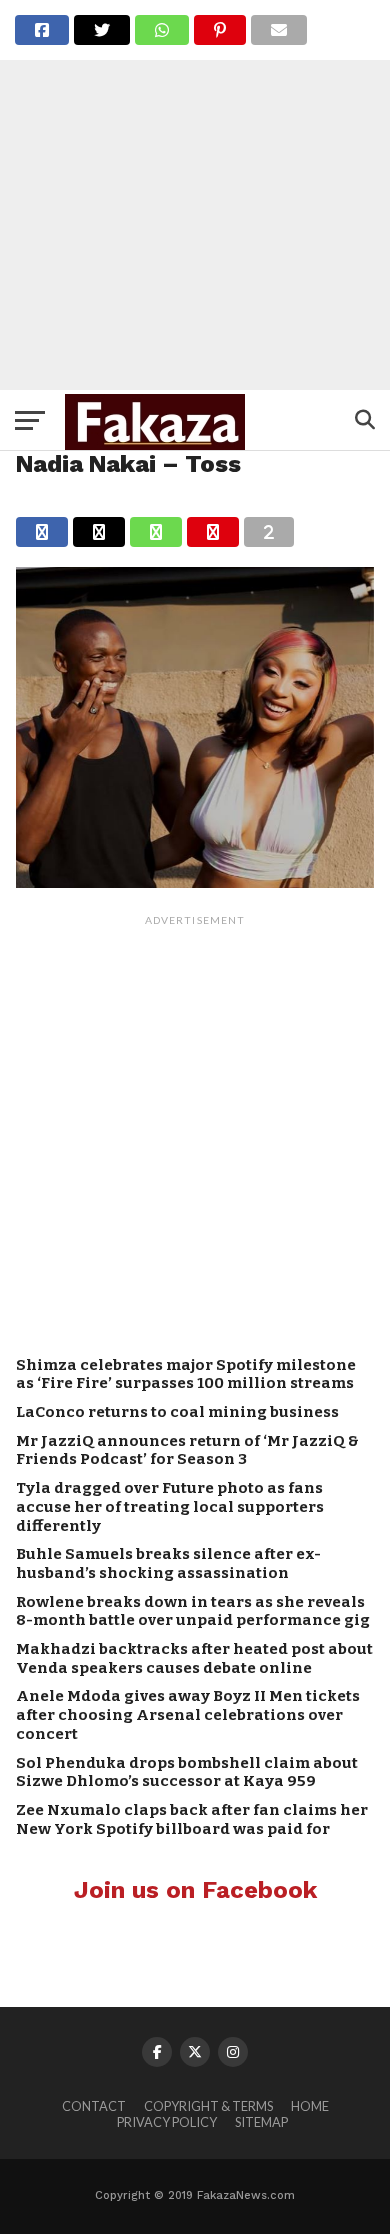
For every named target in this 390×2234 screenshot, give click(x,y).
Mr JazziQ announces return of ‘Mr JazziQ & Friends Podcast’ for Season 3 (187, 1450)
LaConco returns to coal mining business (177, 1412)
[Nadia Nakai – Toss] (194, 881)
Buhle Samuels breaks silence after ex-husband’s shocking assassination (168, 1563)
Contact (94, 2106)
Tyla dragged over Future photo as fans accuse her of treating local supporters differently (170, 1506)
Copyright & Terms (208, 2106)
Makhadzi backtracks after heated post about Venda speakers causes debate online (194, 1658)
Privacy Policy (167, 2122)
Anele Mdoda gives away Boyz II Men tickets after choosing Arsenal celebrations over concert (188, 1714)
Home (310, 2106)
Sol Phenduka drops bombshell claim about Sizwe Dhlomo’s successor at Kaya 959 (187, 1772)
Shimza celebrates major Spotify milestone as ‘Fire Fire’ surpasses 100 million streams (186, 1374)
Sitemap (261, 2122)
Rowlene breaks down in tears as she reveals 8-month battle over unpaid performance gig (193, 1611)
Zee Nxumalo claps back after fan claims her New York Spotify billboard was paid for (192, 1819)
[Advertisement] (195, 195)
